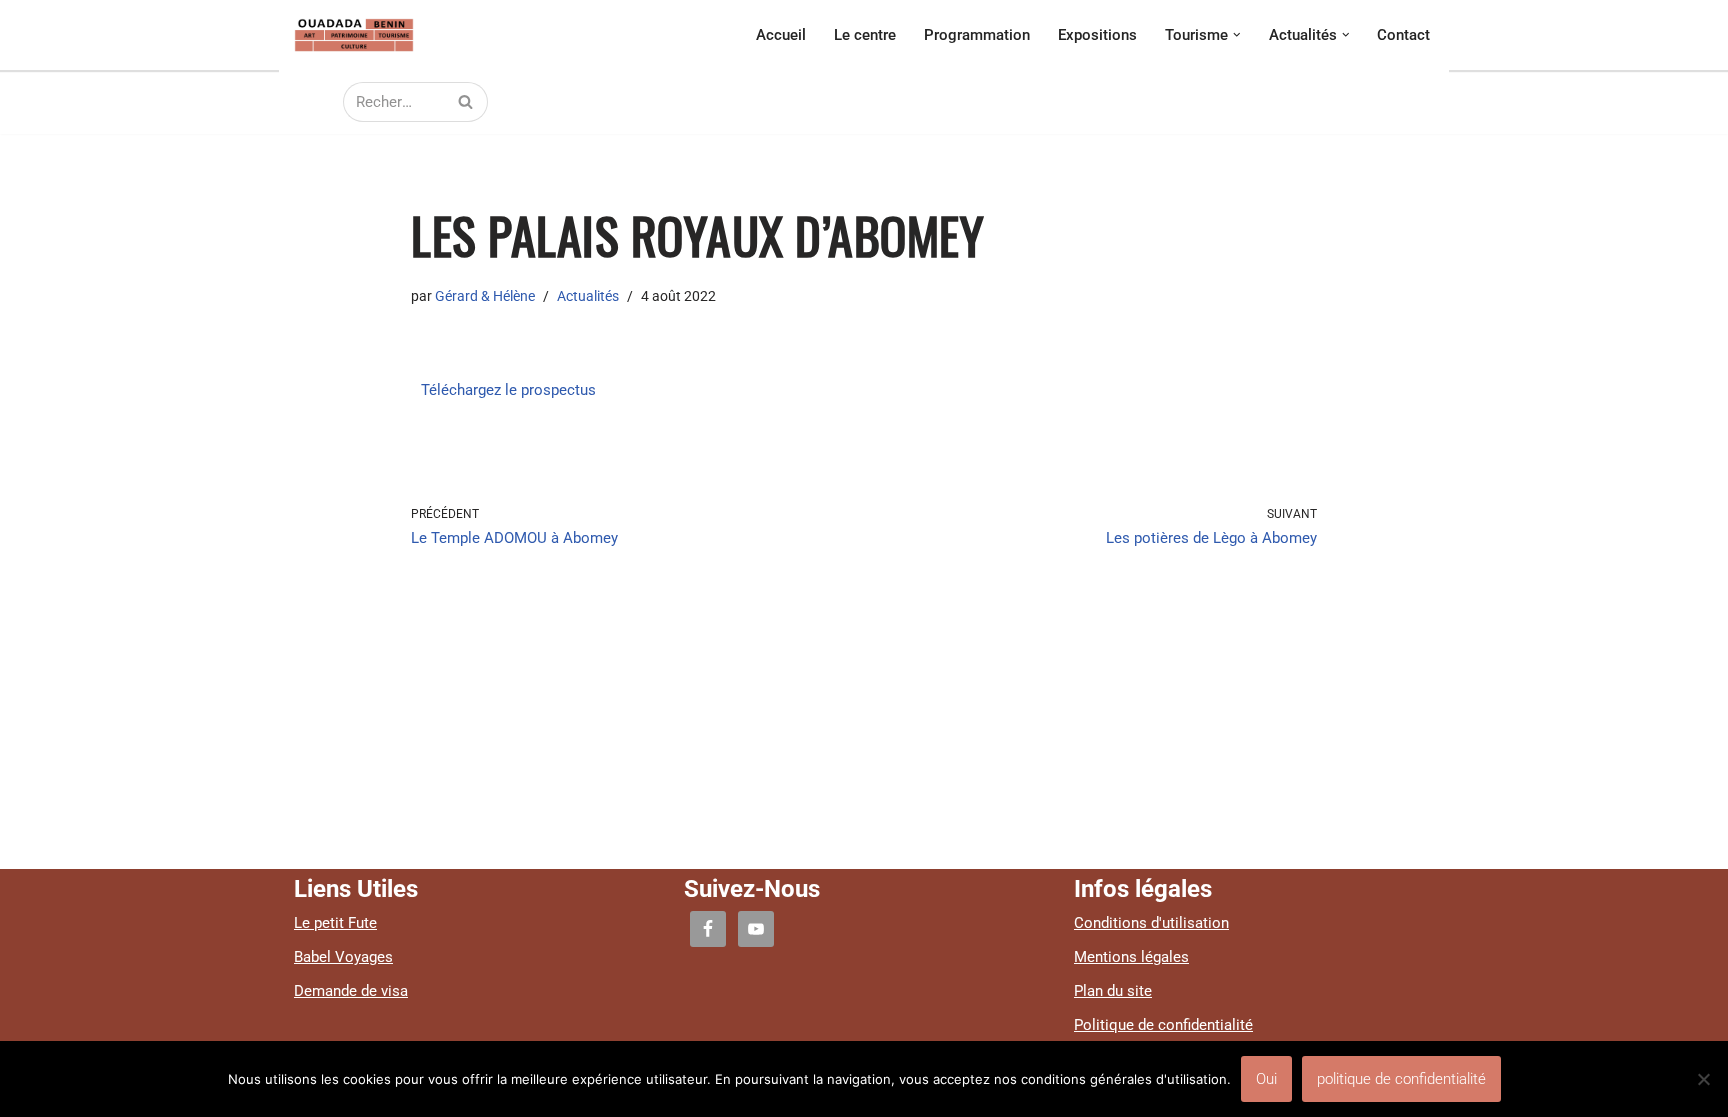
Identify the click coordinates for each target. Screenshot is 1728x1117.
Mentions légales (1131, 957)
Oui (1266, 1079)
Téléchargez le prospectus (510, 390)
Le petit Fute (335, 923)
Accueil (781, 35)
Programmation (977, 35)
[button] (1237, 35)
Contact (1403, 35)
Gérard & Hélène (485, 296)
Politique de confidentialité (1163, 1025)
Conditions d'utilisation (1151, 923)
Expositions (1097, 35)
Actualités (588, 296)
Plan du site (1113, 991)
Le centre (865, 35)
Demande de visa (351, 991)
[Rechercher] (465, 102)
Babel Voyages (343, 957)
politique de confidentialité (1401, 1079)
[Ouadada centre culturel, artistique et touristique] (354, 35)
